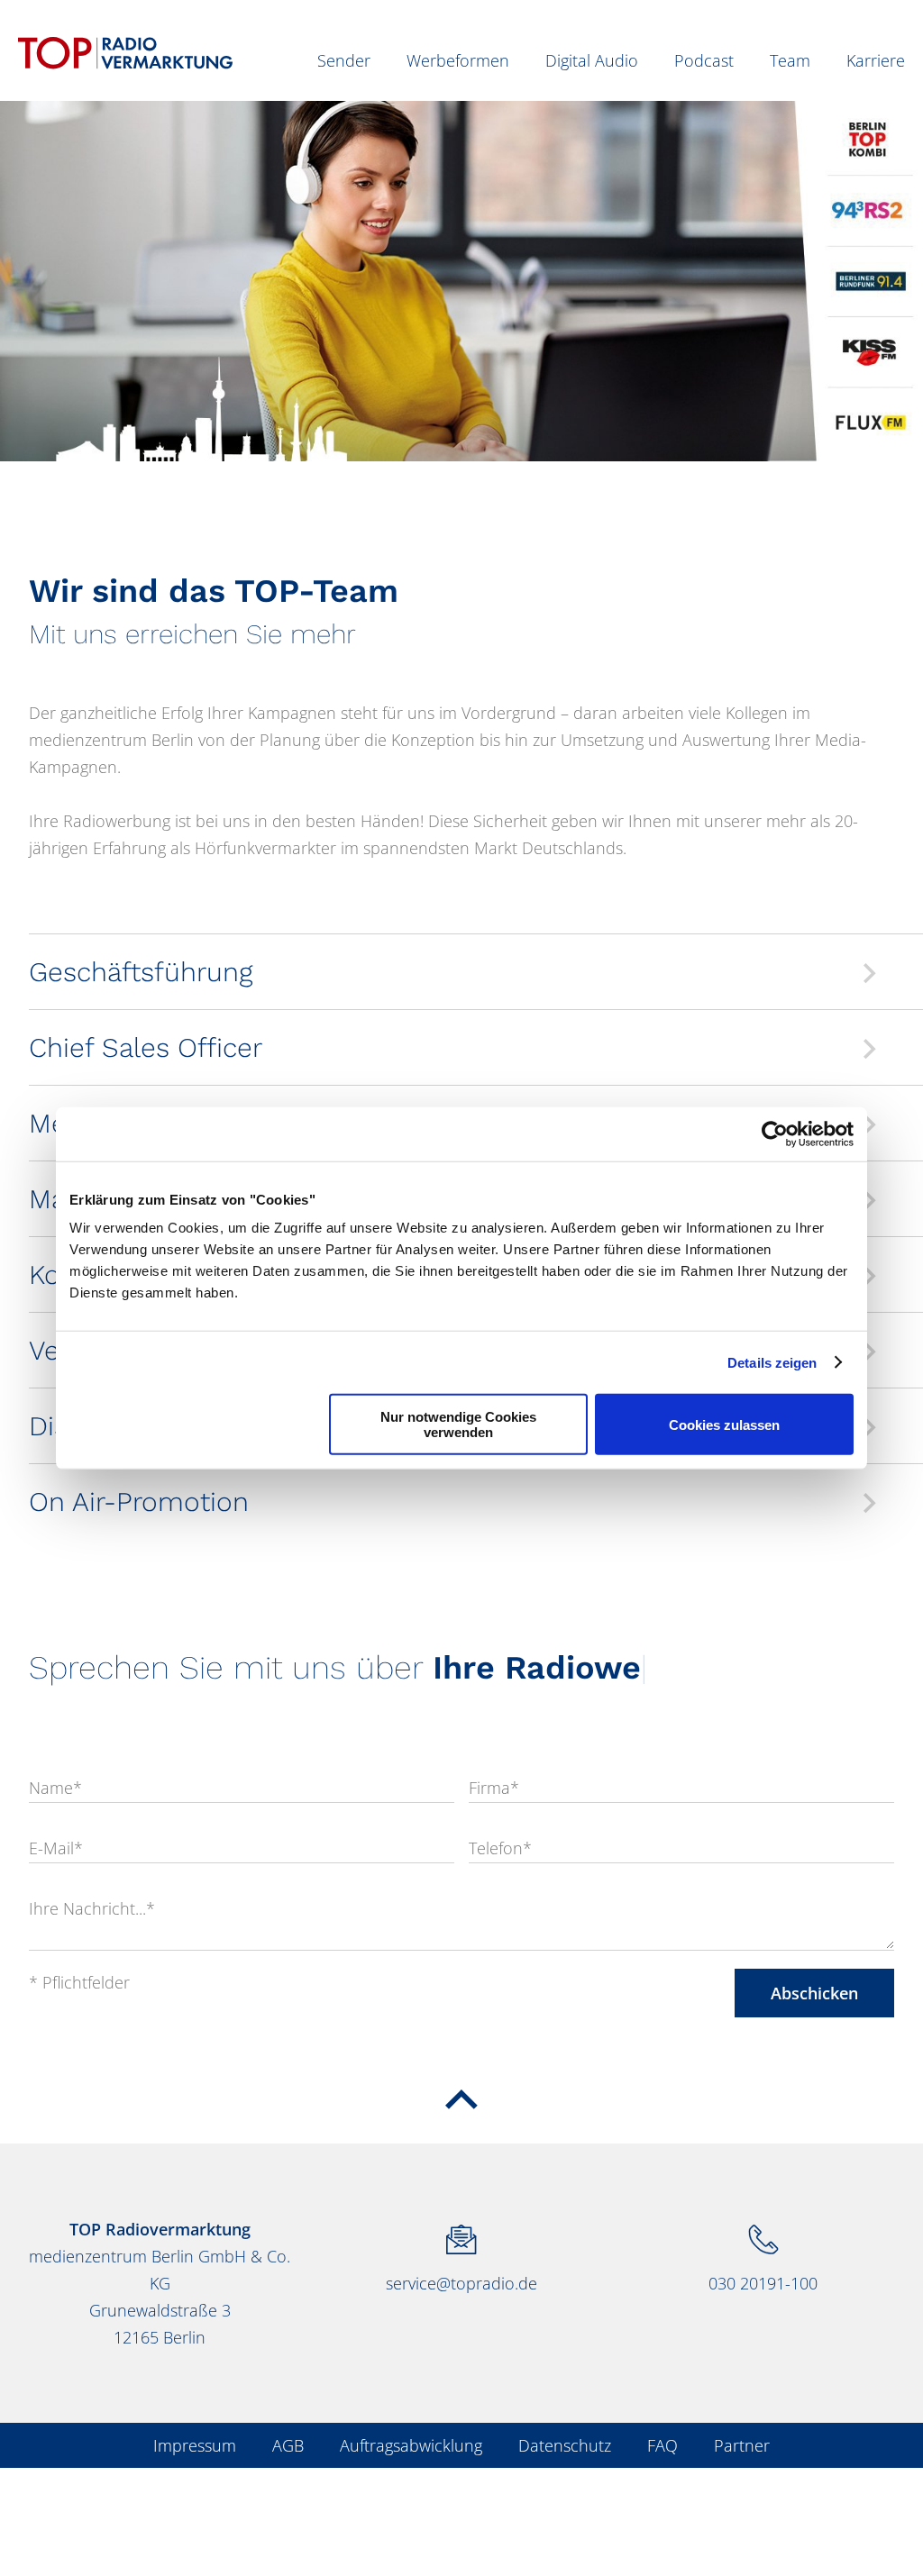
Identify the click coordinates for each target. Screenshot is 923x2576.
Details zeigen (772, 1362)
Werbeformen (458, 60)
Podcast (704, 60)
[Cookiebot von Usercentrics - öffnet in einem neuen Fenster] (775, 1133)
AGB (288, 2445)
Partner (742, 2445)
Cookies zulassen (724, 1424)
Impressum (195, 2445)
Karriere (876, 60)
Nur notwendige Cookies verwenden (458, 1425)
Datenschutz (565, 2445)
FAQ (663, 2445)
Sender (344, 60)
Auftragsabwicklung (411, 2445)
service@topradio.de (461, 2283)
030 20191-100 (763, 2283)
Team (790, 60)
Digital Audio (592, 60)
